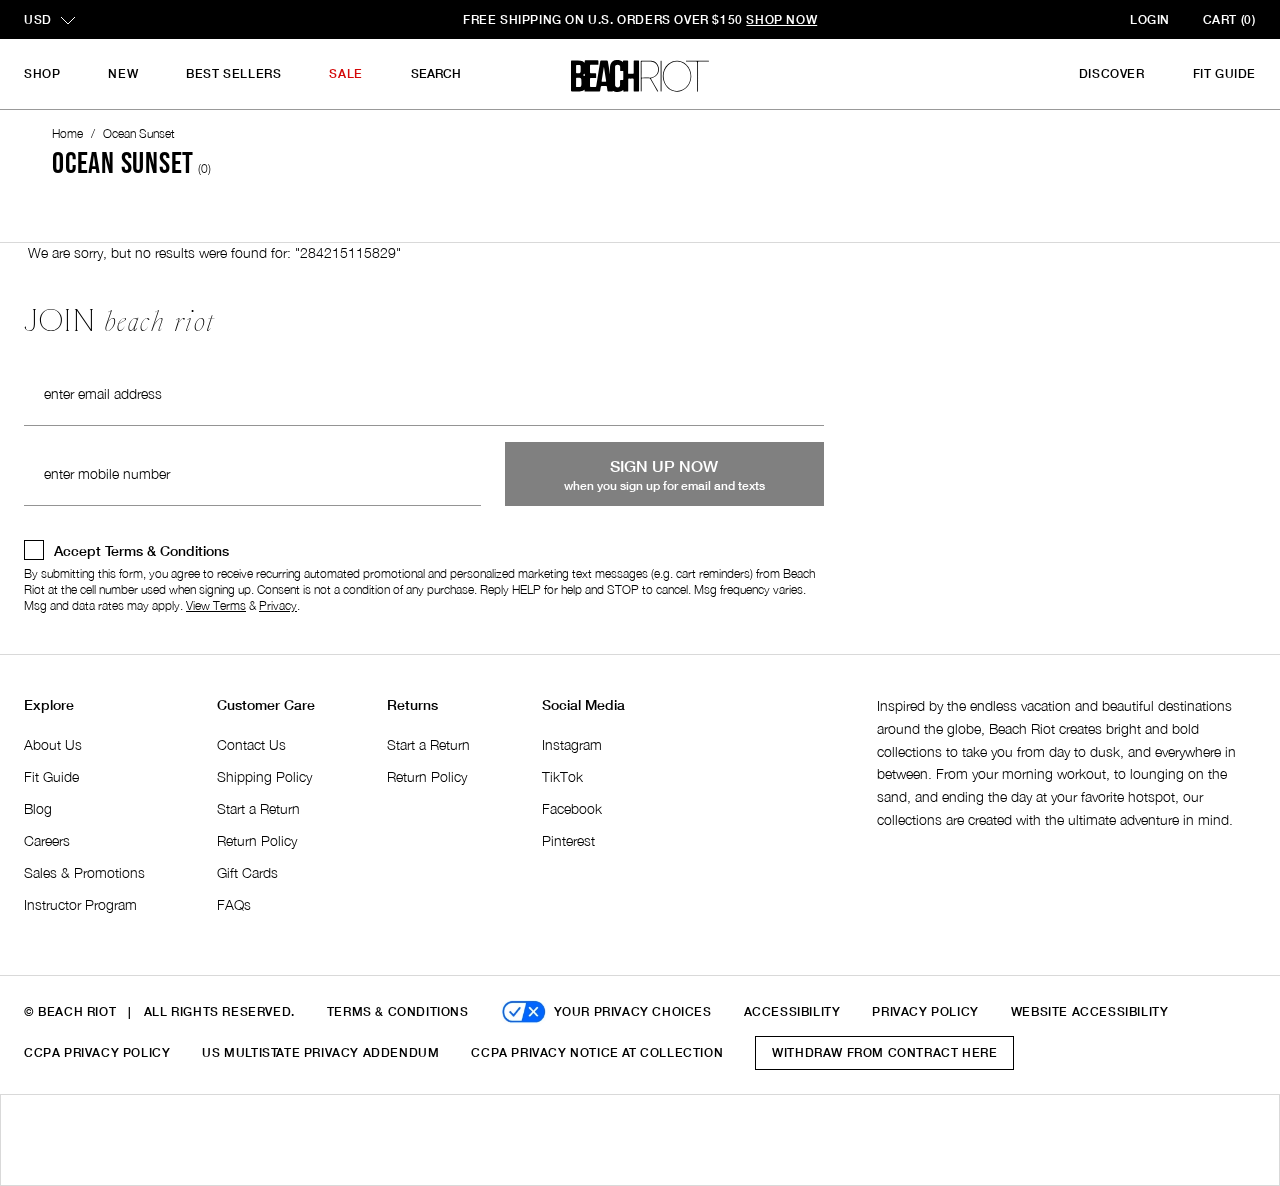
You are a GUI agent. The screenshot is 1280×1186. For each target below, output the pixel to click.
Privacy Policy (925, 1011)
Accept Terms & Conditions (141, 550)
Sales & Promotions (84, 872)
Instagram (572, 744)
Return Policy (257, 840)
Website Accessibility (1090, 1011)
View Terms (216, 605)
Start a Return (258, 808)
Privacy (278, 605)
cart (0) (1229, 19)
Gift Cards (247, 872)
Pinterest (568, 840)
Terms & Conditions (398, 1011)
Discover (1112, 73)
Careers (47, 840)
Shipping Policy (264, 776)
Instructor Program (80, 904)
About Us (53, 744)
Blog (38, 808)
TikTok (562, 776)
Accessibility (792, 1011)
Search (436, 73)
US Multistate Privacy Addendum (320, 1052)
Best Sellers (233, 73)
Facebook (572, 808)
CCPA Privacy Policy (97, 1052)
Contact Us (251, 744)
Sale (345, 73)
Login (1150, 19)
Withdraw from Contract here (884, 1052)
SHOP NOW (781, 19)
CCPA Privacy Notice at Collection (597, 1052)
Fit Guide (1224, 73)
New (123, 73)
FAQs (234, 904)
